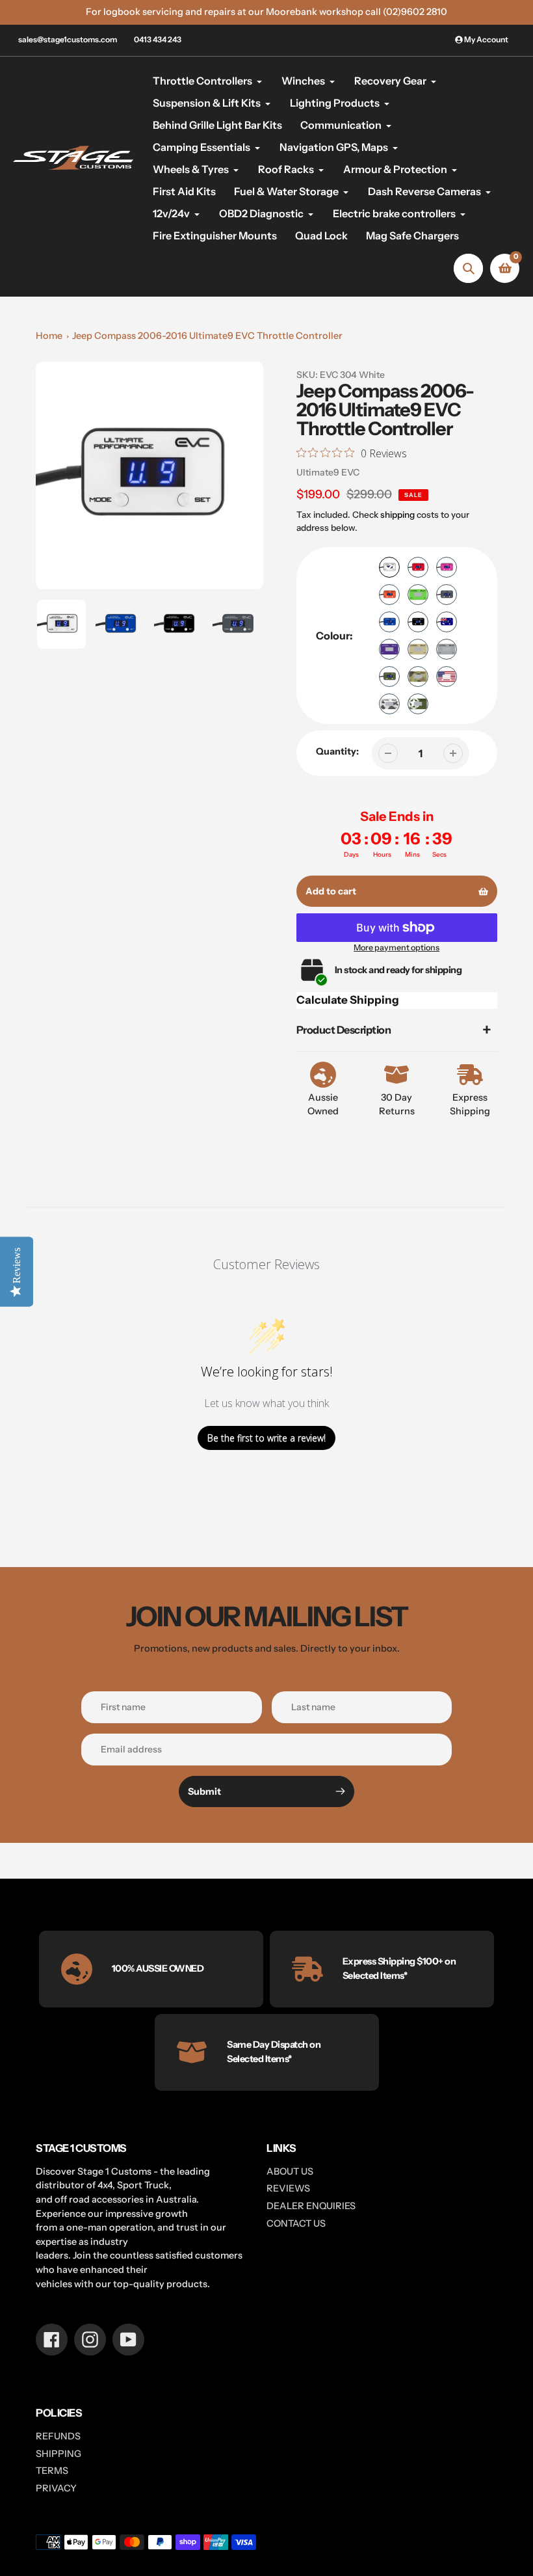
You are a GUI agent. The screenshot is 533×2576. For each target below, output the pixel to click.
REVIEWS (288, 2188)
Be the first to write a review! (266, 1438)
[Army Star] (418, 704)
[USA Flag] (447, 677)
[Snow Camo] (389, 704)
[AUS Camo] (418, 677)
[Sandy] (418, 649)
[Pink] (447, 567)
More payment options (396, 947)
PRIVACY (56, 2488)
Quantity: (337, 751)
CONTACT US (296, 2223)
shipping (397, 515)
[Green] (418, 595)
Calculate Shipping (348, 1000)
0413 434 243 (158, 39)
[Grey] (447, 595)
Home (49, 336)
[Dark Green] (389, 677)
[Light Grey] (447, 649)
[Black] (418, 622)
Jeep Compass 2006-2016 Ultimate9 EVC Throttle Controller (207, 336)
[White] (389, 567)
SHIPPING (58, 2454)
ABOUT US (290, 2171)
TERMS (52, 2471)
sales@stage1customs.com (68, 39)
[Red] (418, 567)
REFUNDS (58, 2436)
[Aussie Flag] (447, 622)
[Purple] (389, 649)
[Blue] (389, 622)
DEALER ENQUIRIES (311, 2206)
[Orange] (389, 595)
